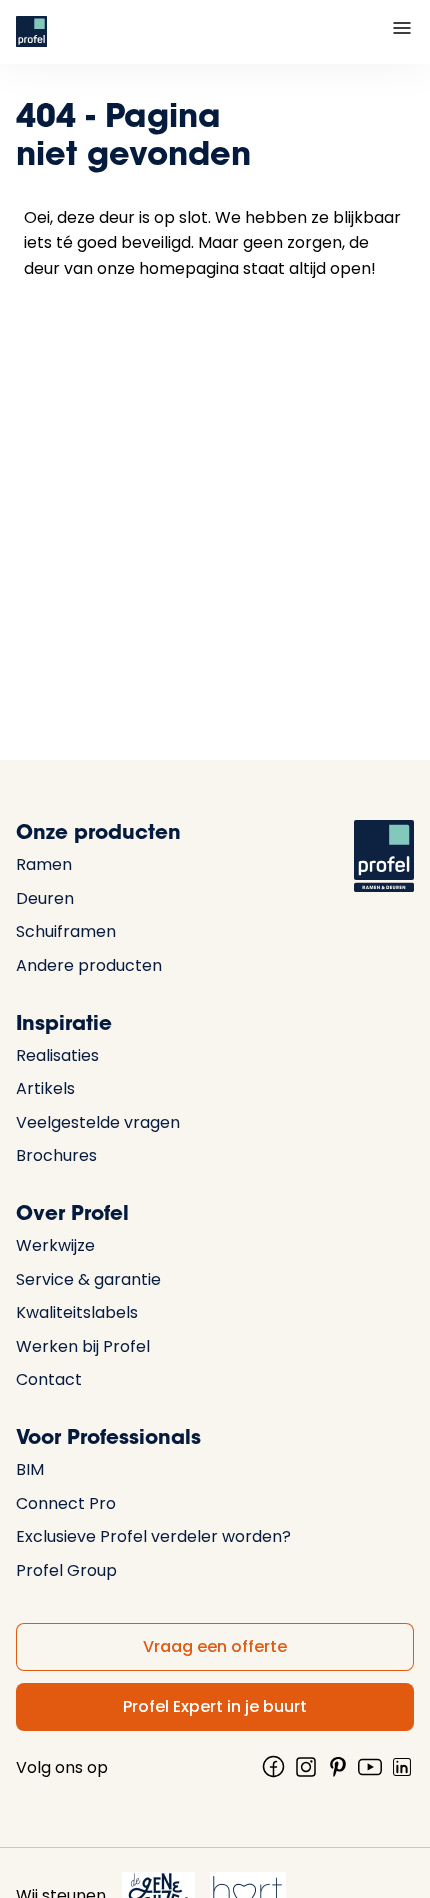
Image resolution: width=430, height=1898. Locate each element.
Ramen (44, 864)
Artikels (45, 1088)
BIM (30, 1469)
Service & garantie (88, 1279)
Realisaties (57, 1055)
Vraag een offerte (215, 1646)
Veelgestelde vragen (98, 1122)
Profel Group (66, 1570)
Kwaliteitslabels (77, 1312)
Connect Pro (66, 1503)
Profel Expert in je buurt (215, 1706)
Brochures (56, 1155)
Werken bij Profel (83, 1346)
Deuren (45, 898)
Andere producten (89, 965)
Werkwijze (55, 1245)
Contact (49, 1379)
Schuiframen (66, 931)
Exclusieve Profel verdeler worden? (153, 1536)
